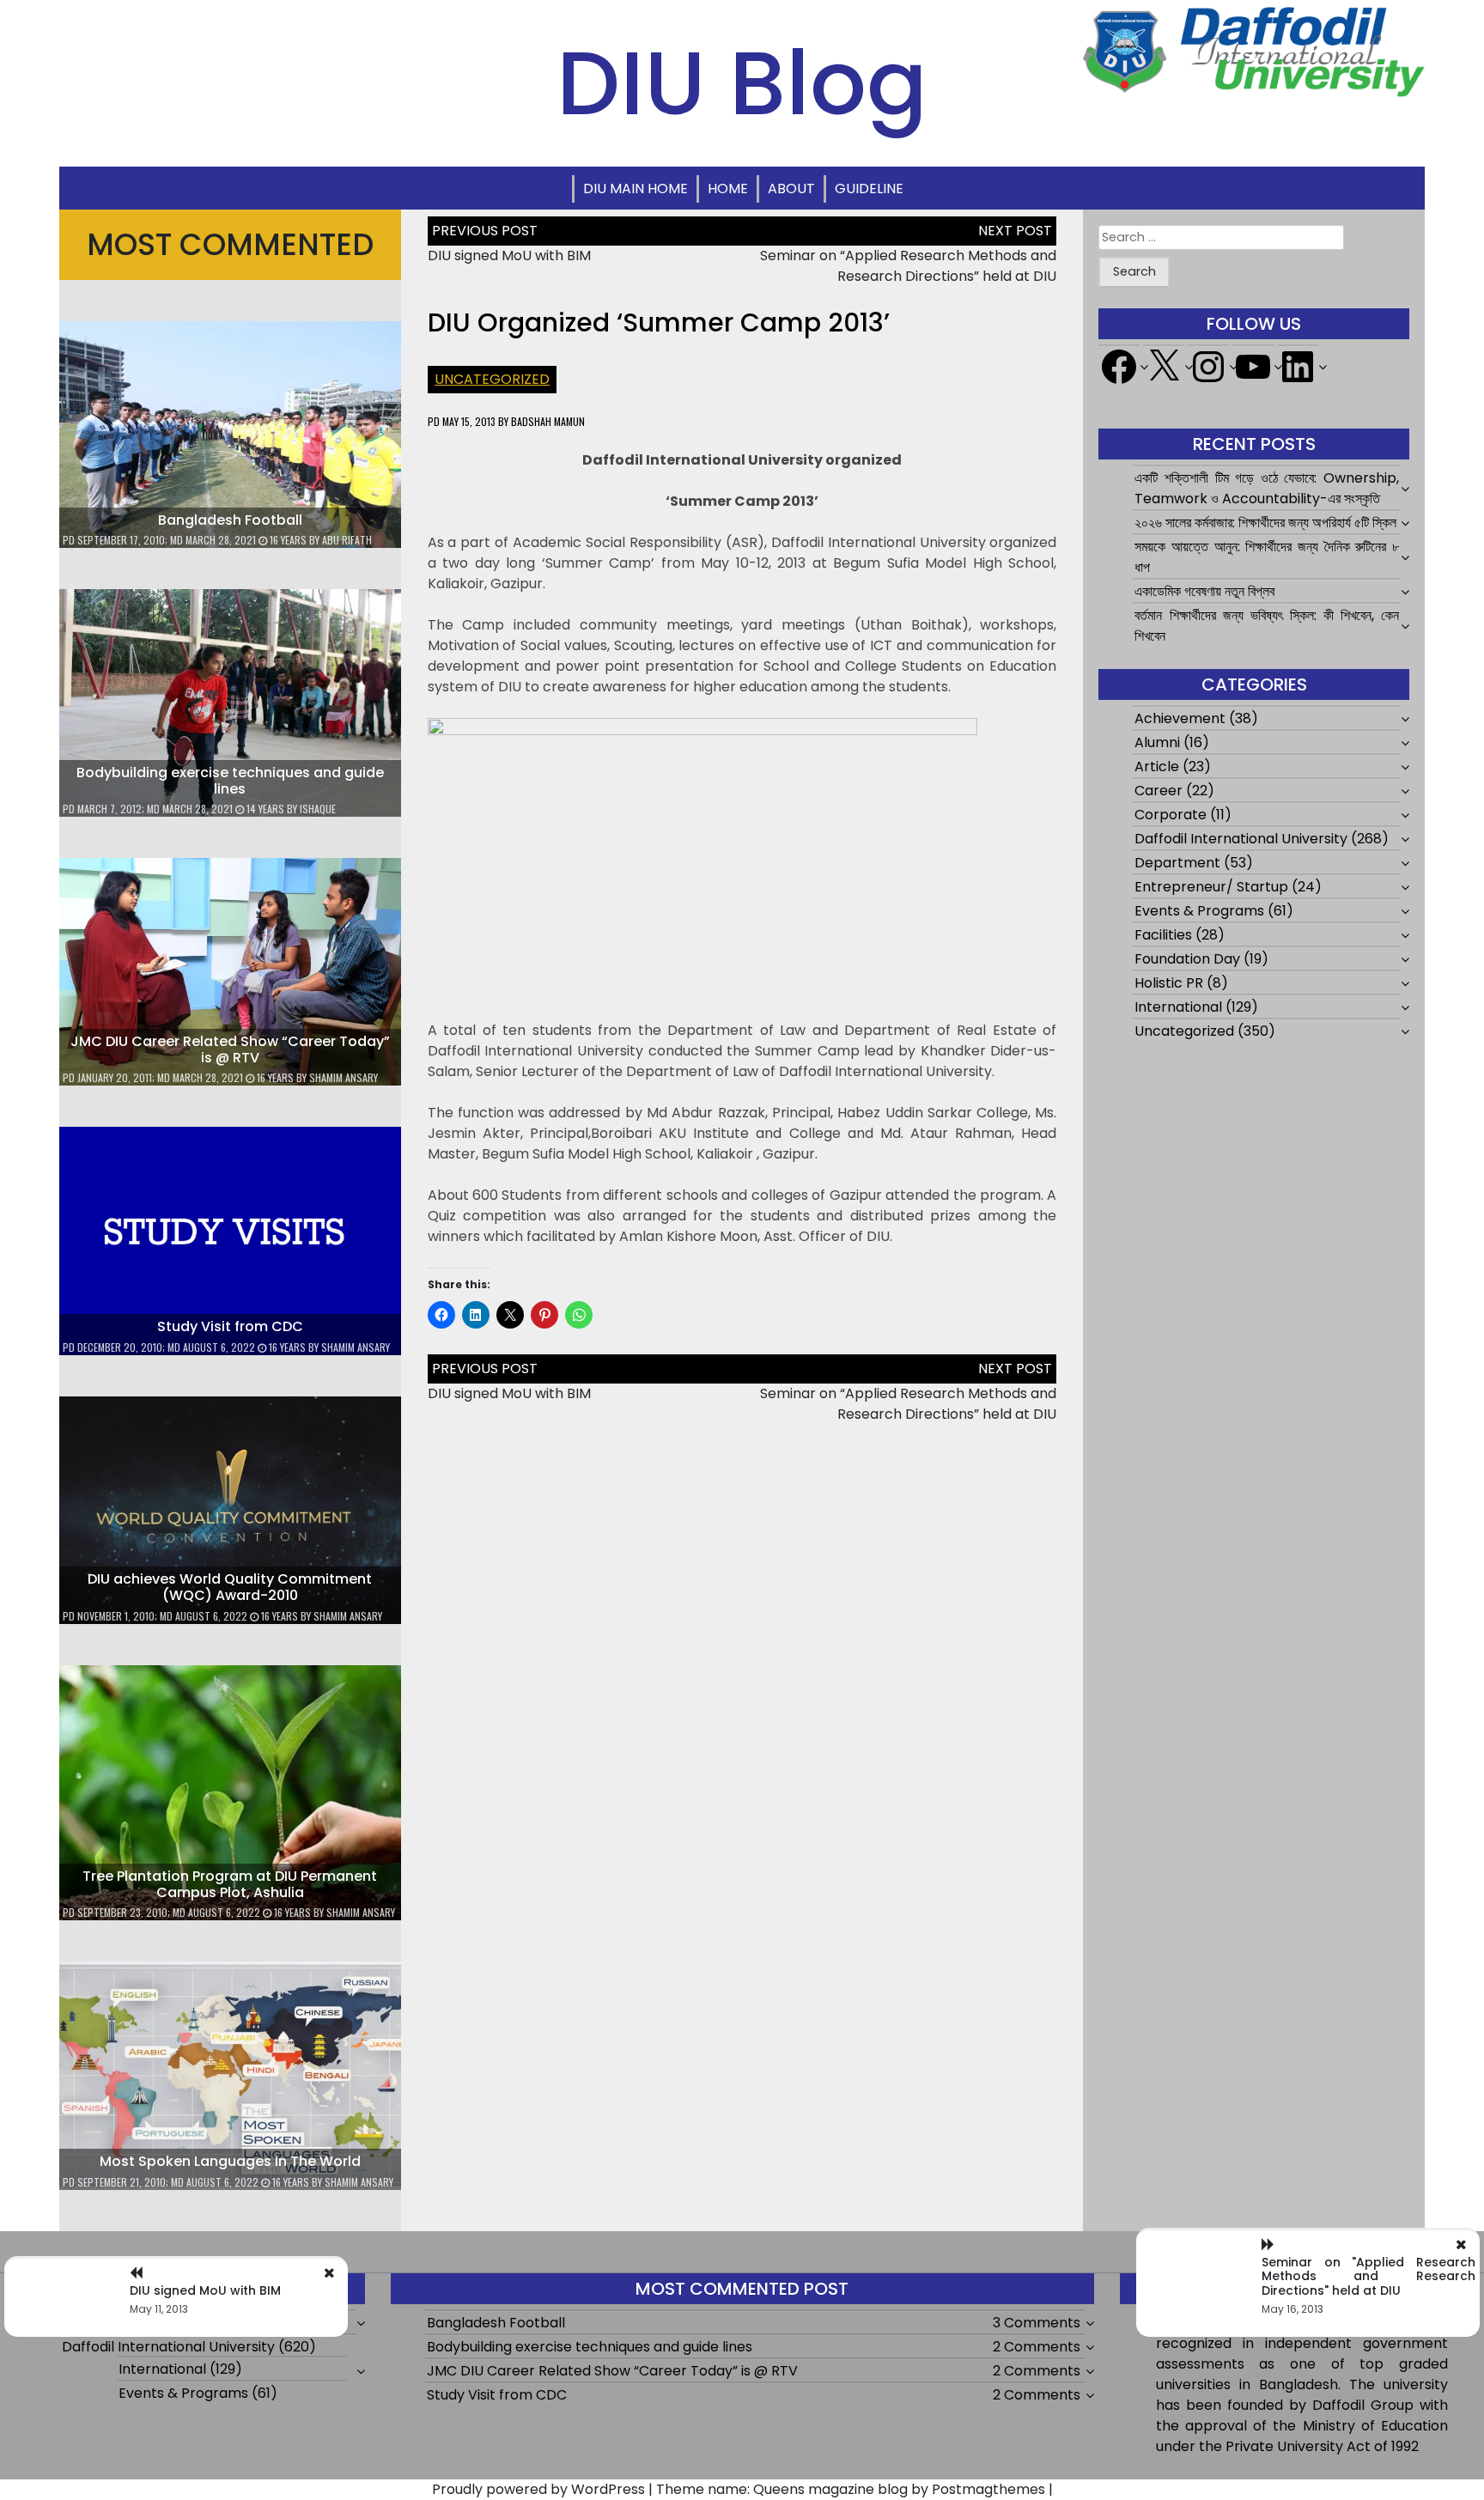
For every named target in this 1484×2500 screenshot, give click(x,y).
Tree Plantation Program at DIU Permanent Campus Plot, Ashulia (230, 1884)
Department (1177, 863)
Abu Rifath (347, 540)
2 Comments (1037, 2347)
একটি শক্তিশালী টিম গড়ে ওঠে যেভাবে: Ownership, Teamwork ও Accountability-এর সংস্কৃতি (1266, 488)
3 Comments (1037, 2323)
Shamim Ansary (344, 1077)
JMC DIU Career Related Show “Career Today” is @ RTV (230, 1049)
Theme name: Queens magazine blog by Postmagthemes (851, 2489)
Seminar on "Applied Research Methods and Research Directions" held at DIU (1368, 2277)
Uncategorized (492, 379)
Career (1159, 791)
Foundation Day (1187, 959)
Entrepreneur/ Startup (1211, 887)
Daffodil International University (1241, 839)
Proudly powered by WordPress (538, 2489)
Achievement (1180, 718)
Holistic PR (1169, 983)
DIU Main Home (636, 189)
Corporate (1171, 815)
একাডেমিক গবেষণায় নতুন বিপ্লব (1204, 591)
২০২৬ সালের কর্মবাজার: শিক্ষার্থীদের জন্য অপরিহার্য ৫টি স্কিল (1265, 523)
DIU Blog (742, 83)
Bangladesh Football (230, 520)
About (791, 189)
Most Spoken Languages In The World (230, 2161)
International (1178, 1007)
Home (728, 189)
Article (1157, 766)
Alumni (1157, 742)
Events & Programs (1199, 911)
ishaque (318, 809)
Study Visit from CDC (230, 1326)
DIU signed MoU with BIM (509, 255)
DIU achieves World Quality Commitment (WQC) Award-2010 (230, 1587)
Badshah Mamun (548, 421)
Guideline (869, 189)
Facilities (1163, 935)
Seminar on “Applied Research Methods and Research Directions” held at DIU (908, 266)
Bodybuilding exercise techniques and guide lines (230, 781)
